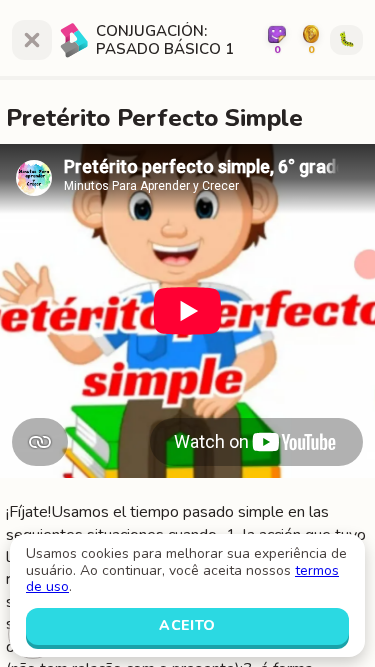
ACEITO (187, 625)
